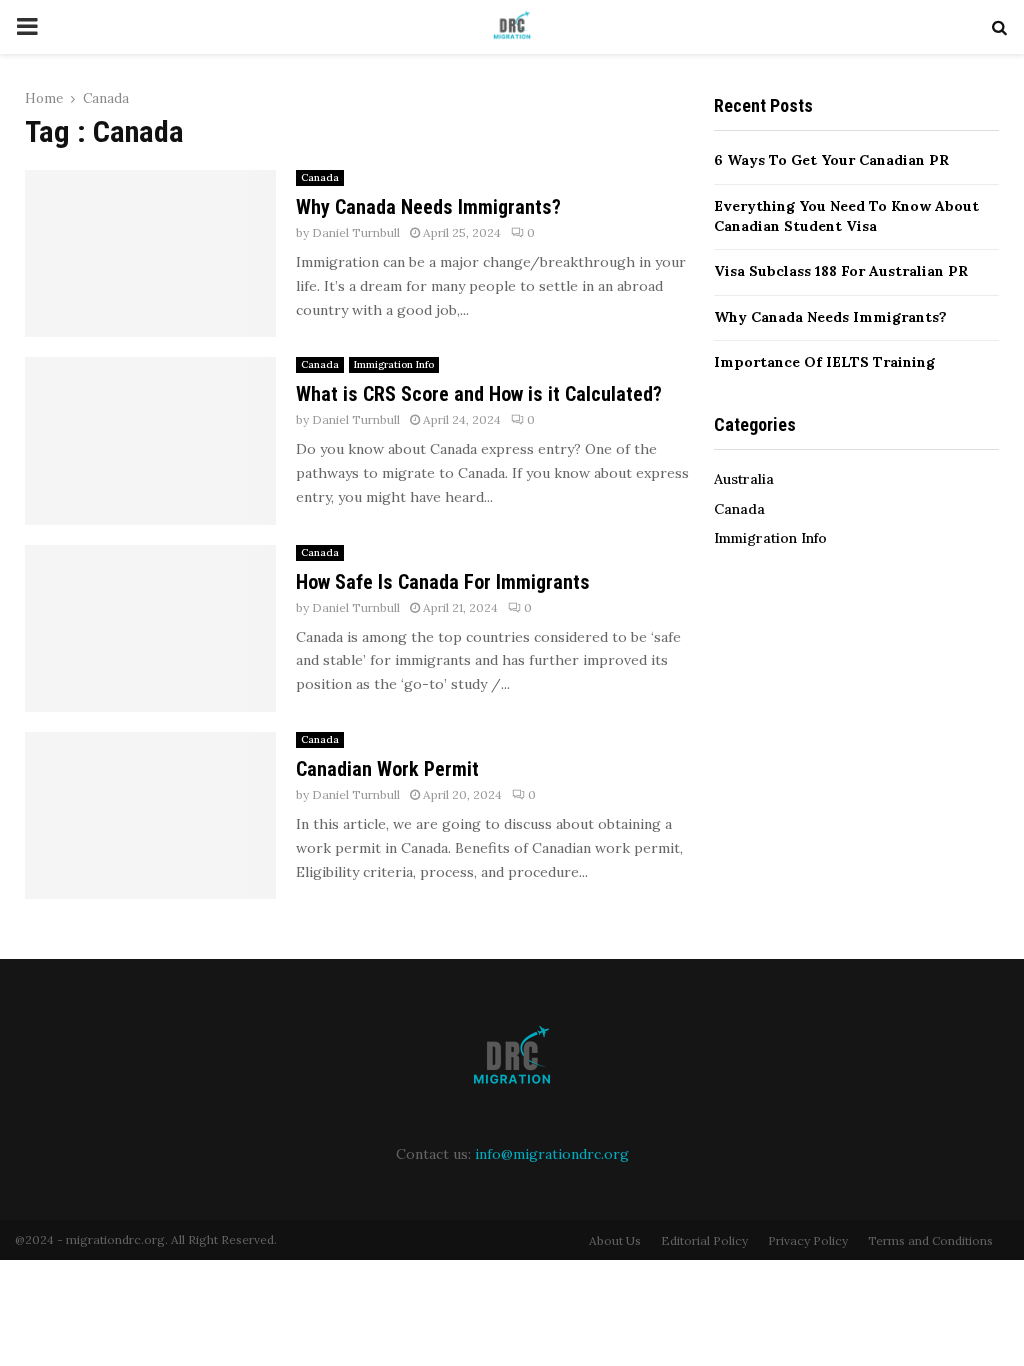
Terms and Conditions (930, 1240)
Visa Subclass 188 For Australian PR (841, 271)
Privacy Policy (808, 1240)
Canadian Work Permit (387, 769)
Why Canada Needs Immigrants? (428, 207)
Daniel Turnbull (356, 232)
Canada (320, 177)
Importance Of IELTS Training (824, 362)
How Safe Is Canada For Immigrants (443, 582)
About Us (615, 1240)
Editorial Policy (704, 1240)
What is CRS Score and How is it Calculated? (479, 394)
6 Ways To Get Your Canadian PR (831, 160)
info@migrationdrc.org (552, 1154)
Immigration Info (394, 364)
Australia (744, 479)
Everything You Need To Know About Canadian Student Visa (846, 216)
